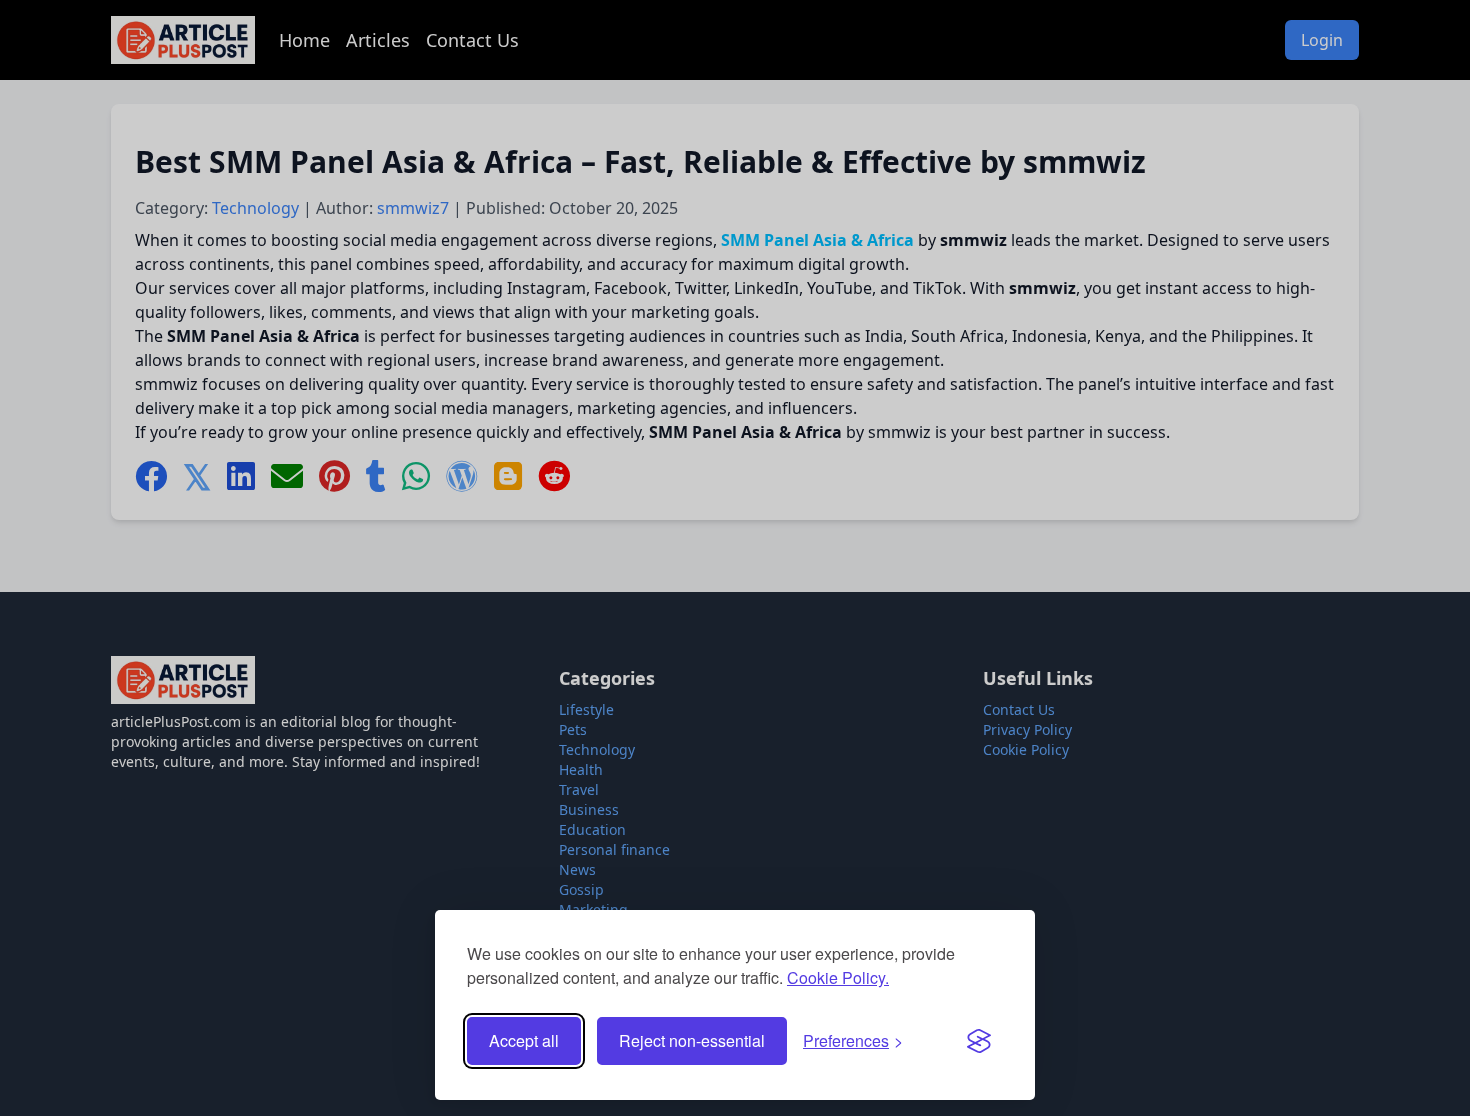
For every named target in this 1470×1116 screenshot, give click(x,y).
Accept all (524, 1040)
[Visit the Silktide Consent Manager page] (979, 1041)
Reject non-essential (692, 1040)
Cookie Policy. (838, 977)
